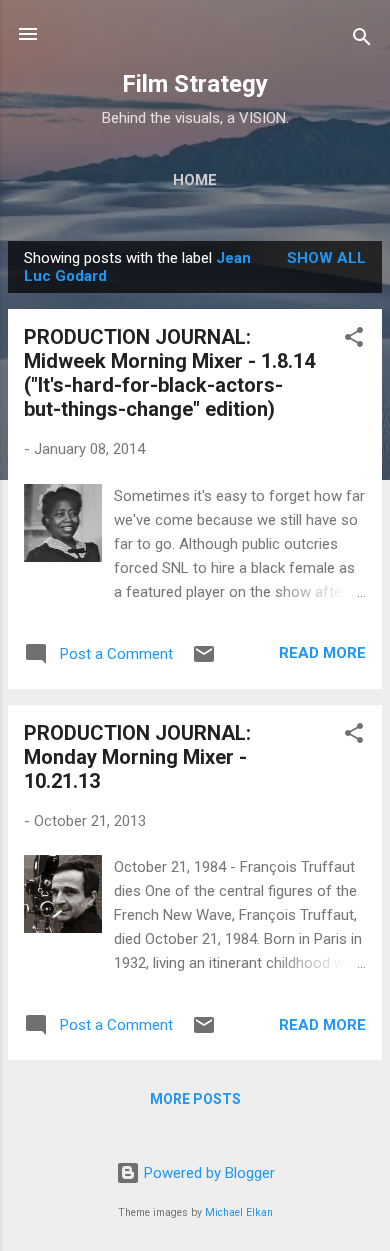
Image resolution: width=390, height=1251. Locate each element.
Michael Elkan (239, 1212)
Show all (326, 258)
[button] (354, 340)
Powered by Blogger (207, 1173)
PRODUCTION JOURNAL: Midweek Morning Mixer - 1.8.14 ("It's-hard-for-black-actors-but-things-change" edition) (169, 373)
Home (195, 180)
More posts (195, 1099)
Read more (322, 653)
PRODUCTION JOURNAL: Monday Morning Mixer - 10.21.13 (137, 757)
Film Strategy (195, 84)
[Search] (362, 40)
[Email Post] (204, 661)
